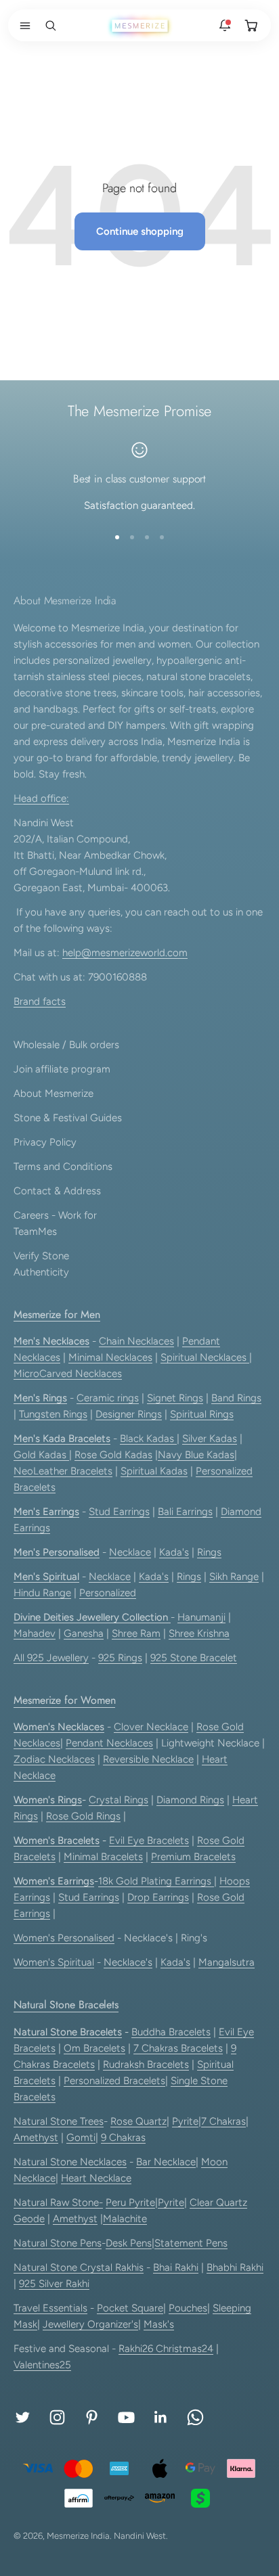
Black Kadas (148, 1439)
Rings (209, 1552)
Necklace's (128, 1962)
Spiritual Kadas (154, 1471)
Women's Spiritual (54, 1962)
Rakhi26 (137, 2349)
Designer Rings (129, 1414)
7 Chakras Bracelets (178, 2048)
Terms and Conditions (63, 1167)
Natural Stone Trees (59, 2121)
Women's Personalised (64, 1938)
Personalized (108, 1593)
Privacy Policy (45, 1142)
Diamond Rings (190, 1800)
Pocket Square (130, 2308)
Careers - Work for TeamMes (55, 1223)
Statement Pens (191, 2243)
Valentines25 (42, 2365)
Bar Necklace (166, 2162)
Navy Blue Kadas (196, 1455)
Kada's (174, 1552)
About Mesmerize (53, 1093)
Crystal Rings (119, 1800)
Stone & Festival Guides (68, 1118)
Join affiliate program (62, 1069)
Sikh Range (234, 1577)
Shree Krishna (199, 1633)
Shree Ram (136, 1633)
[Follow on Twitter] (23, 2417)
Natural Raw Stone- (58, 2202)
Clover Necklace (151, 1727)
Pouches (188, 2308)
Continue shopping (140, 231)
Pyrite (185, 2121)
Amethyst (36, 2138)
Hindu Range (42, 1593)
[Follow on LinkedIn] (161, 2417)
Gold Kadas (41, 1455)
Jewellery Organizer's (90, 2324)
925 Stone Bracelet (194, 1658)
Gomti (81, 2138)
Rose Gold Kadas (113, 1455)
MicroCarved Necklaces (68, 1374)
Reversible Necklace (148, 1759)
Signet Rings (175, 1398)
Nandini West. (141, 2536)
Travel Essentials (50, 2308)
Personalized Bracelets (114, 2081)
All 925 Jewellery (51, 1658)
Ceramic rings (108, 1398)
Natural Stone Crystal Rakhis (79, 2267)
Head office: (41, 798)
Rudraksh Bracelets (146, 2064)
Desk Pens (129, 2243)
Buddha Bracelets (171, 2032)
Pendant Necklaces (109, 1743)
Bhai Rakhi (176, 2267)
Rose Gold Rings (83, 1816)
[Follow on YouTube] (126, 2417)
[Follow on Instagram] (57, 2417)
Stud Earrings (119, 1512)
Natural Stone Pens (58, 2243)
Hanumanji (201, 1617)
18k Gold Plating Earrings (156, 1881)
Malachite (125, 2219)
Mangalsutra (227, 1962)
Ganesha (84, 1633)
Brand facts (40, 1001)
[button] (22, 26)
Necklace (130, 1552)
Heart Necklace (96, 2178)
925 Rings (120, 1658)
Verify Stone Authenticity (41, 1264)
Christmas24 (185, 2349)
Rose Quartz (138, 2121)
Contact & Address (57, 1191)
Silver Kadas (210, 1439)
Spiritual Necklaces (205, 1357)
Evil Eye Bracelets (149, 1840)
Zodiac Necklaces (54, 1759)
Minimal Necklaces (110, 1357)
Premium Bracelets (193, 1857)
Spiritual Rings (202, 1414)
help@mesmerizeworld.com (125, 953)
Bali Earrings (185, 1512)
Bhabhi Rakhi (235, 2267)
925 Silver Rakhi (54, 2284)
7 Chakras (223, 2121)
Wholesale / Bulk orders (66, 1045)
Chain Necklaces (136, 1341)
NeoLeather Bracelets (63, 1471)
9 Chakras (123, 2138)
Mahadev (35, 1633)
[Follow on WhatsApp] (195, 2417)
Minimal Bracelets (103, 1857)
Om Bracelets (94, 2048)
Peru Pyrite (130, 2202)
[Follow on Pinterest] (92, 2417)
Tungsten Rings (53, 1414)
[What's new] (225, 26)
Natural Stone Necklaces (70, 2162)
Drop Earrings (158, 1897)
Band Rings (236, 1398)
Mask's (159, 2324)
